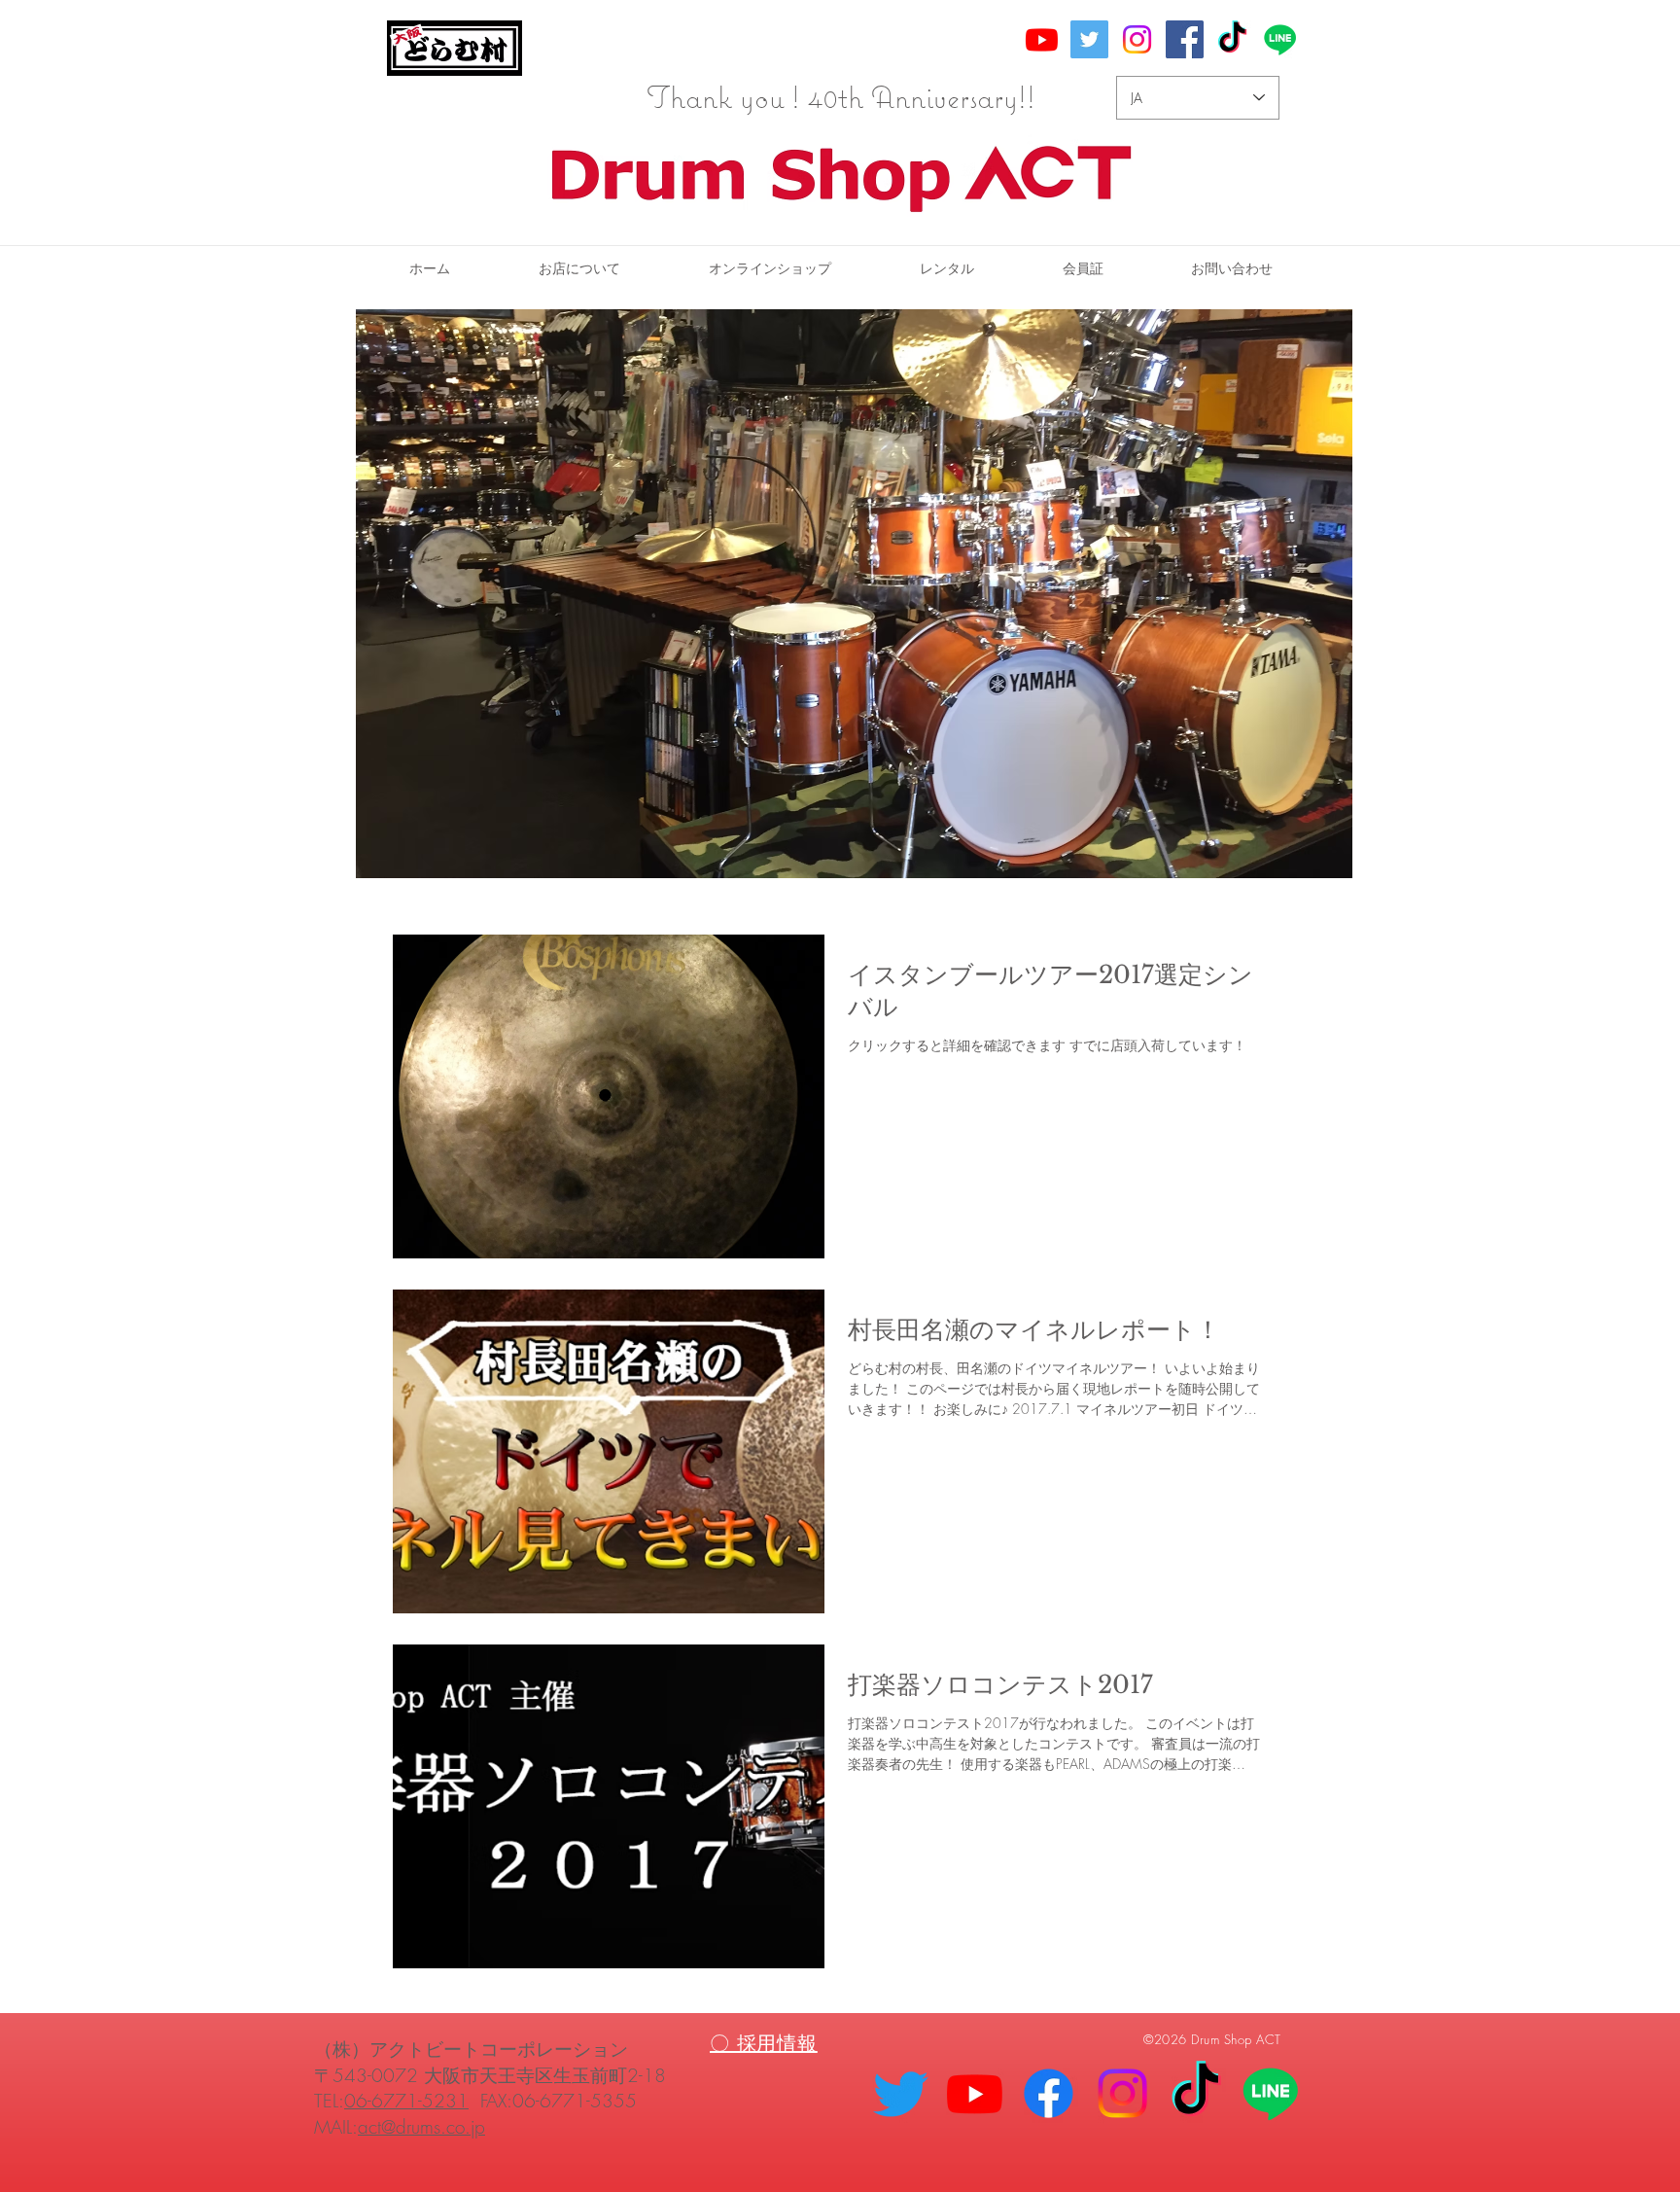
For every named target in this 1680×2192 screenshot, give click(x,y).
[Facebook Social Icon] (1185, 39)
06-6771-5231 (406, 2101)
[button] (946, 268)
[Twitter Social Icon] (1089, 39)
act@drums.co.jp (421, 2127)
